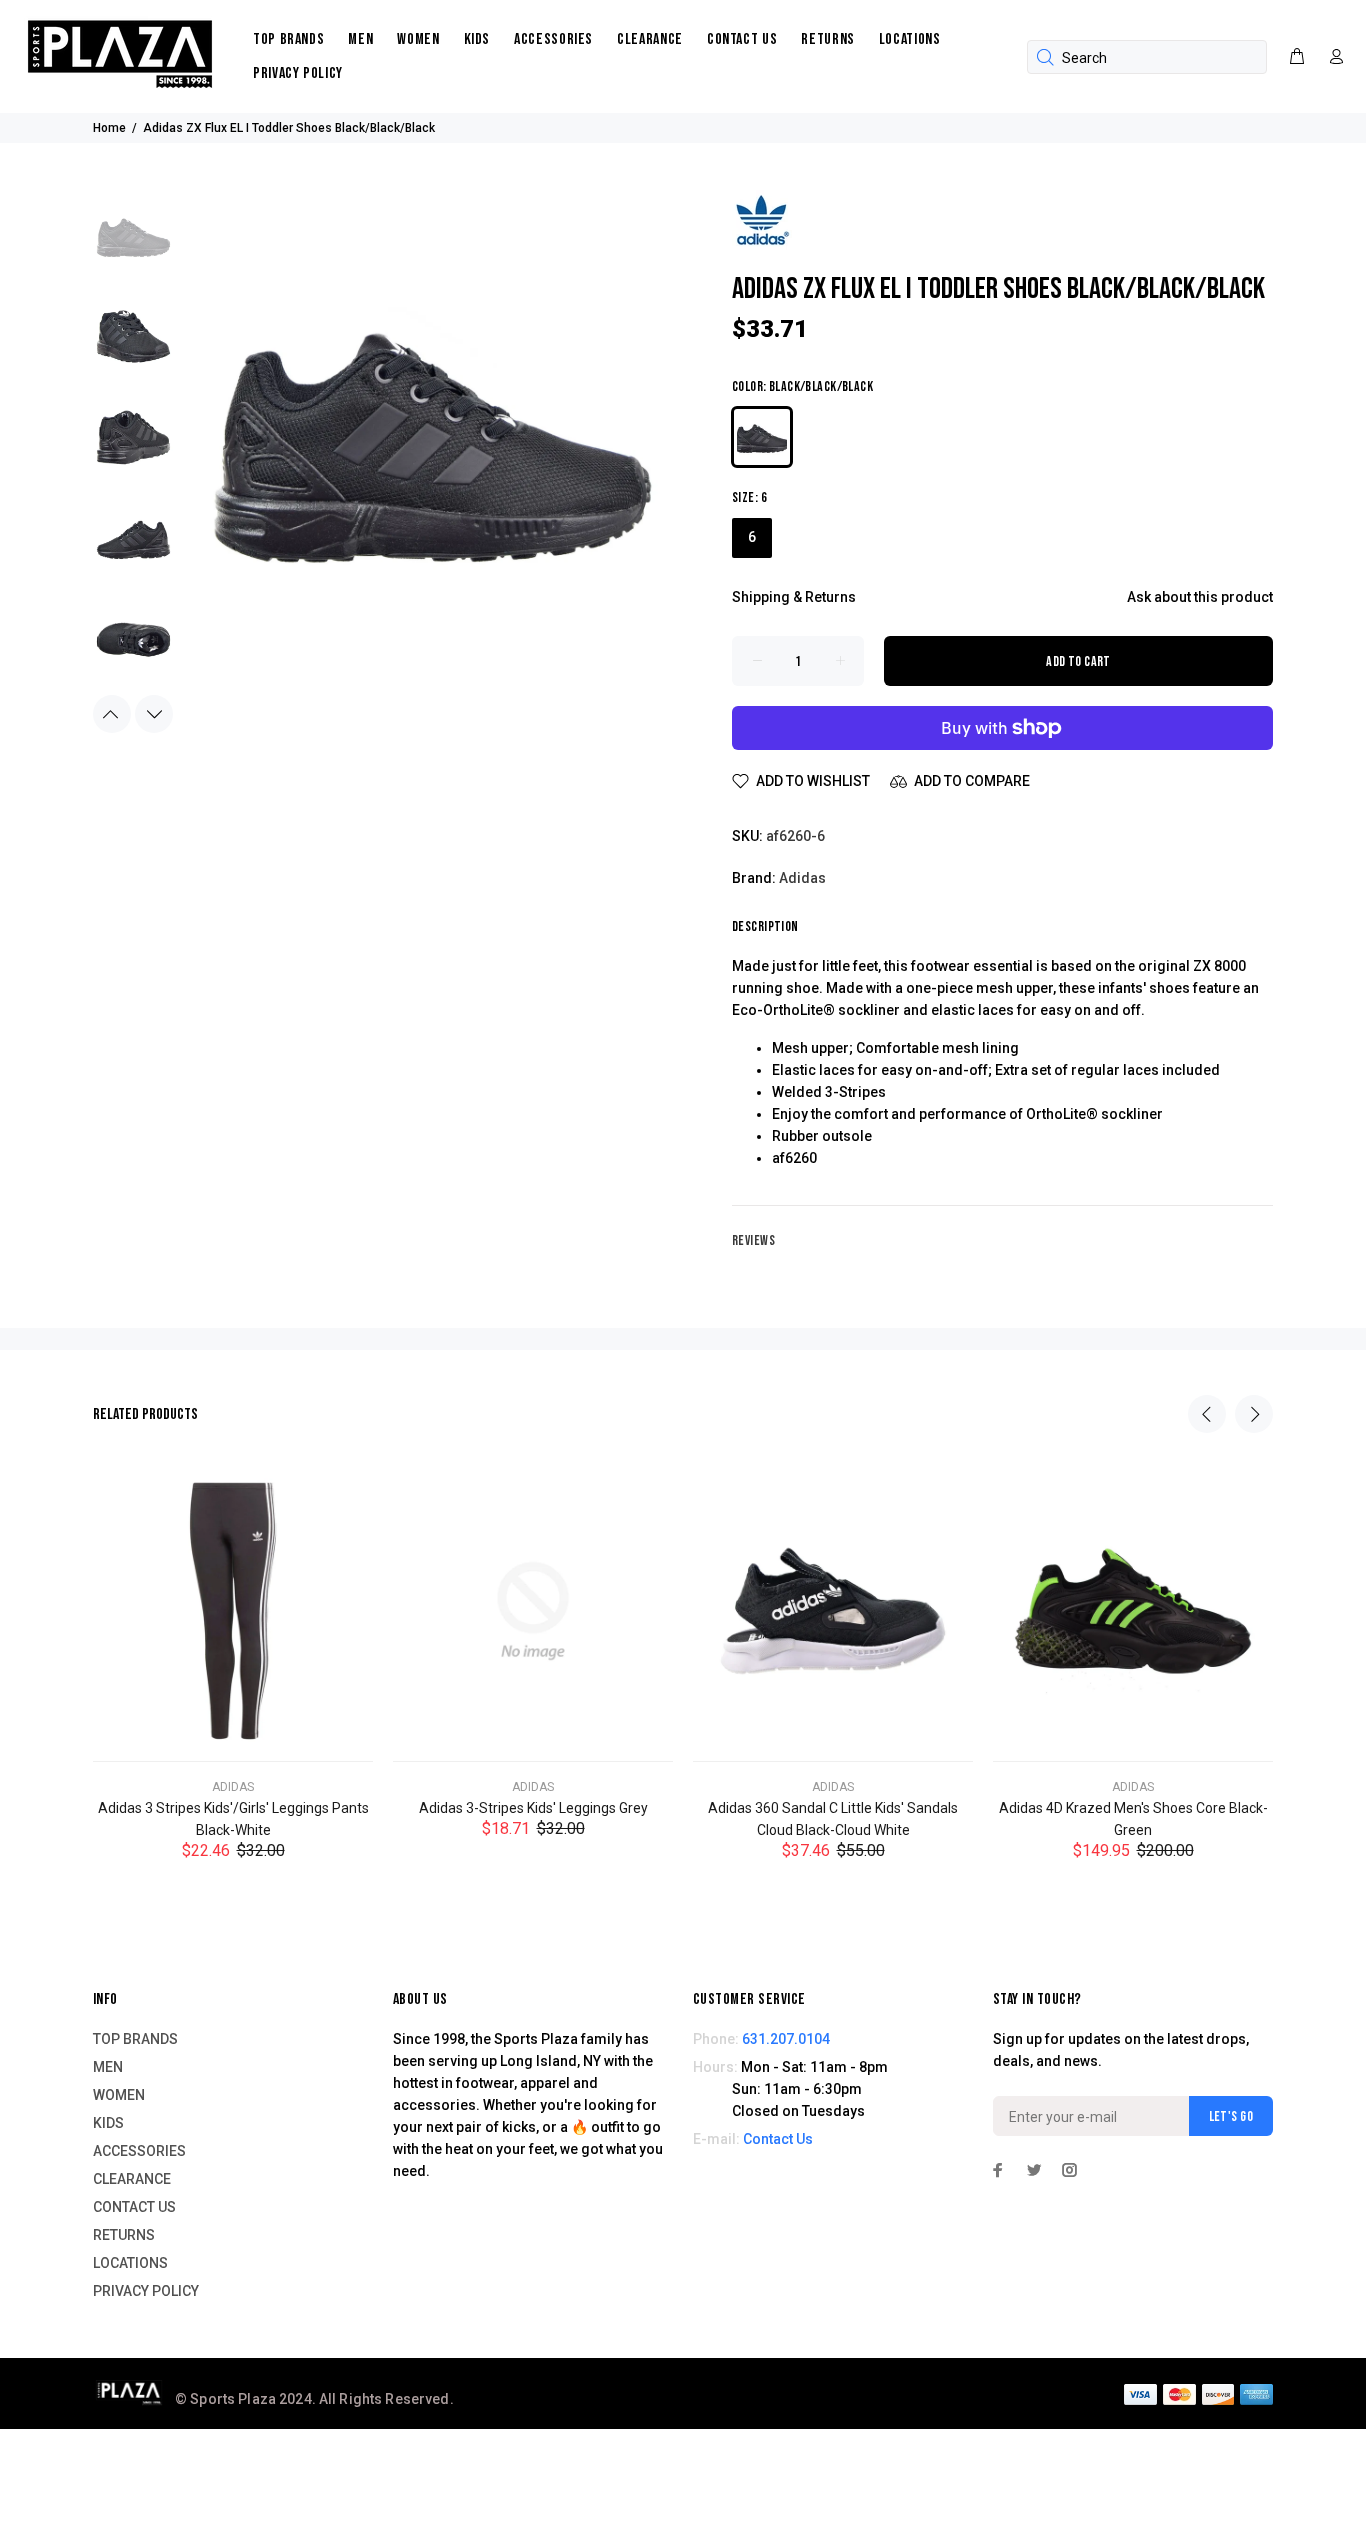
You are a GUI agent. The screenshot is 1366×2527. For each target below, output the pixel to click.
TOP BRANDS (288, 39)
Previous (112, 714)
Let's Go (1231, 2116)
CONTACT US (742, 39)
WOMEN (418, 39)
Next (154, 714)
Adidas (802, 878)
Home (109, 128)
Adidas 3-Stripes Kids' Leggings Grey (533, 1808)
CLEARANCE (650, 39)
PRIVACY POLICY (298, 73)
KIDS (477, 39)
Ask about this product (1200, 597)
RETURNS (827, 39)
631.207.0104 (786, 2039)
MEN (360, 39)
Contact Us (778, 2139)
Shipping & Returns (794, 597)
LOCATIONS (910, 39)
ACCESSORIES (553, 39)
